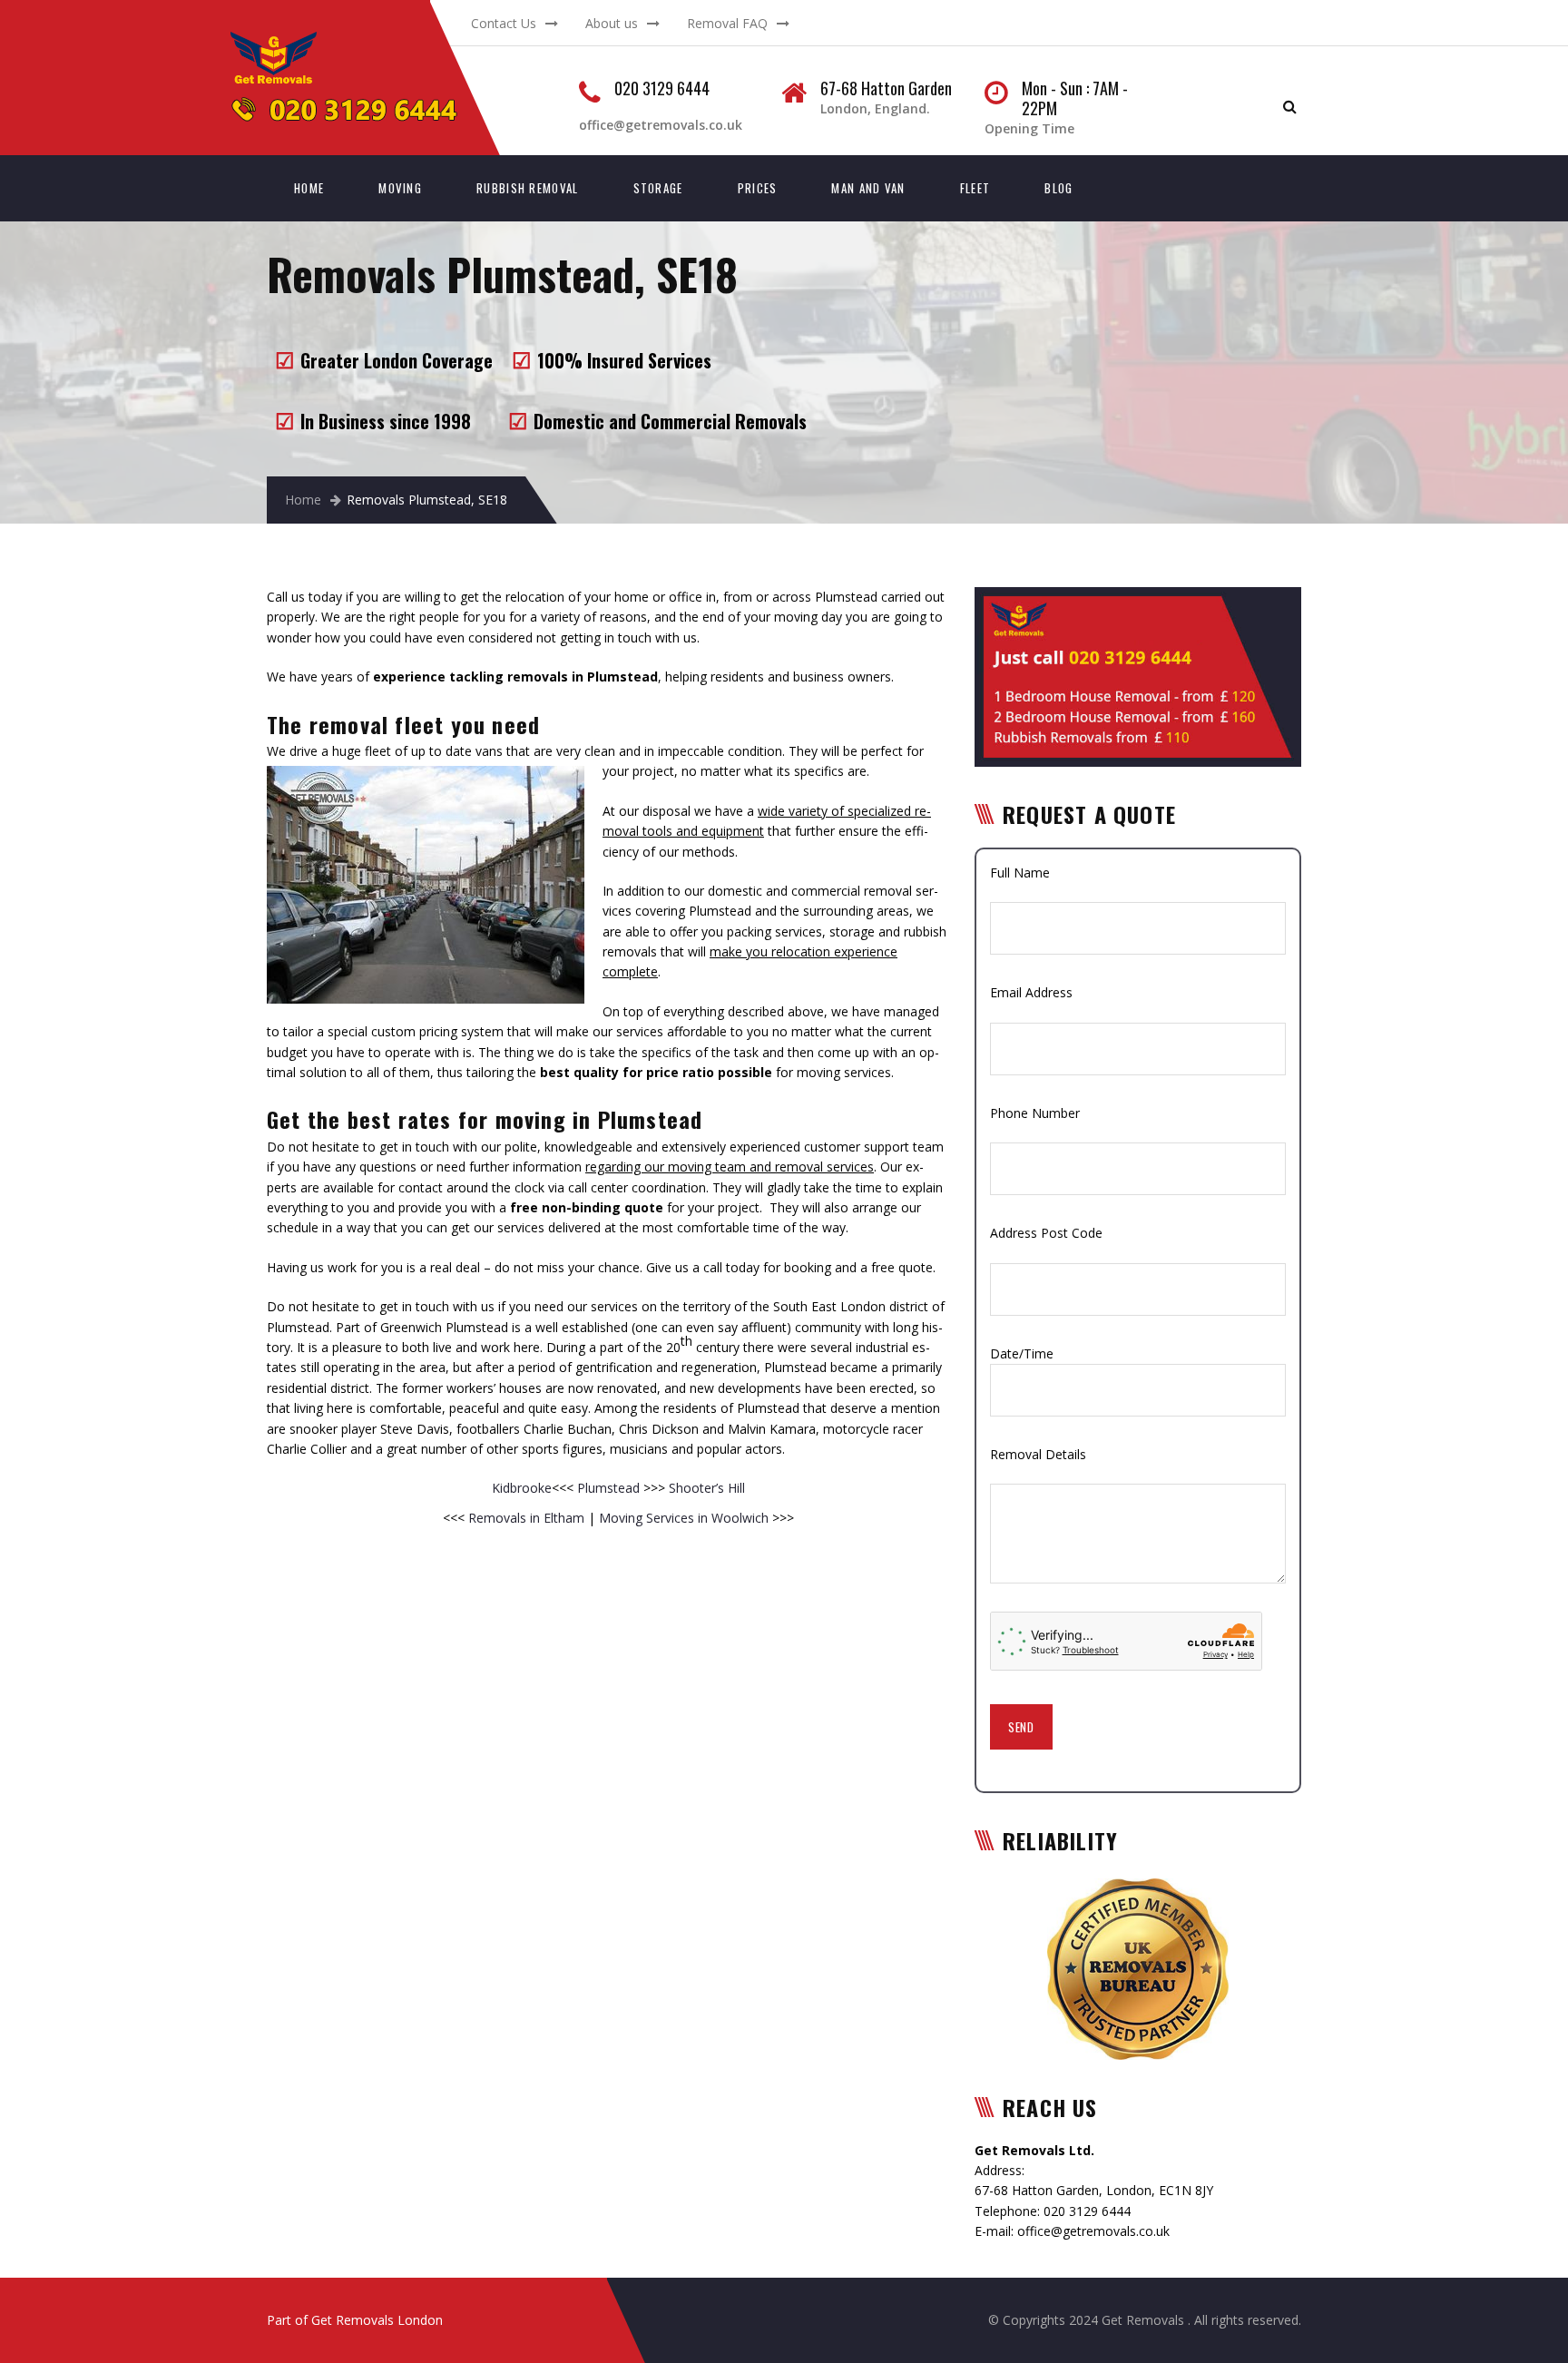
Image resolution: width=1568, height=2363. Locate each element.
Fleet (975, 188)
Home (309, 188)
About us (612, 23)
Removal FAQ (727, 23)
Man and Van (868, 188)
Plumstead (608, 1488)
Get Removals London (377, 2320)
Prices (758, 188)
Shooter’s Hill (705, 1488)
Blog (1058, 188)
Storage (658, 188)
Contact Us (504, 23)
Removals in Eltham (526, 1518)
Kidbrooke (522, 1488)
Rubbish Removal (528, 188)
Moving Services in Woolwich (684, 1518)
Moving (400, 188)
